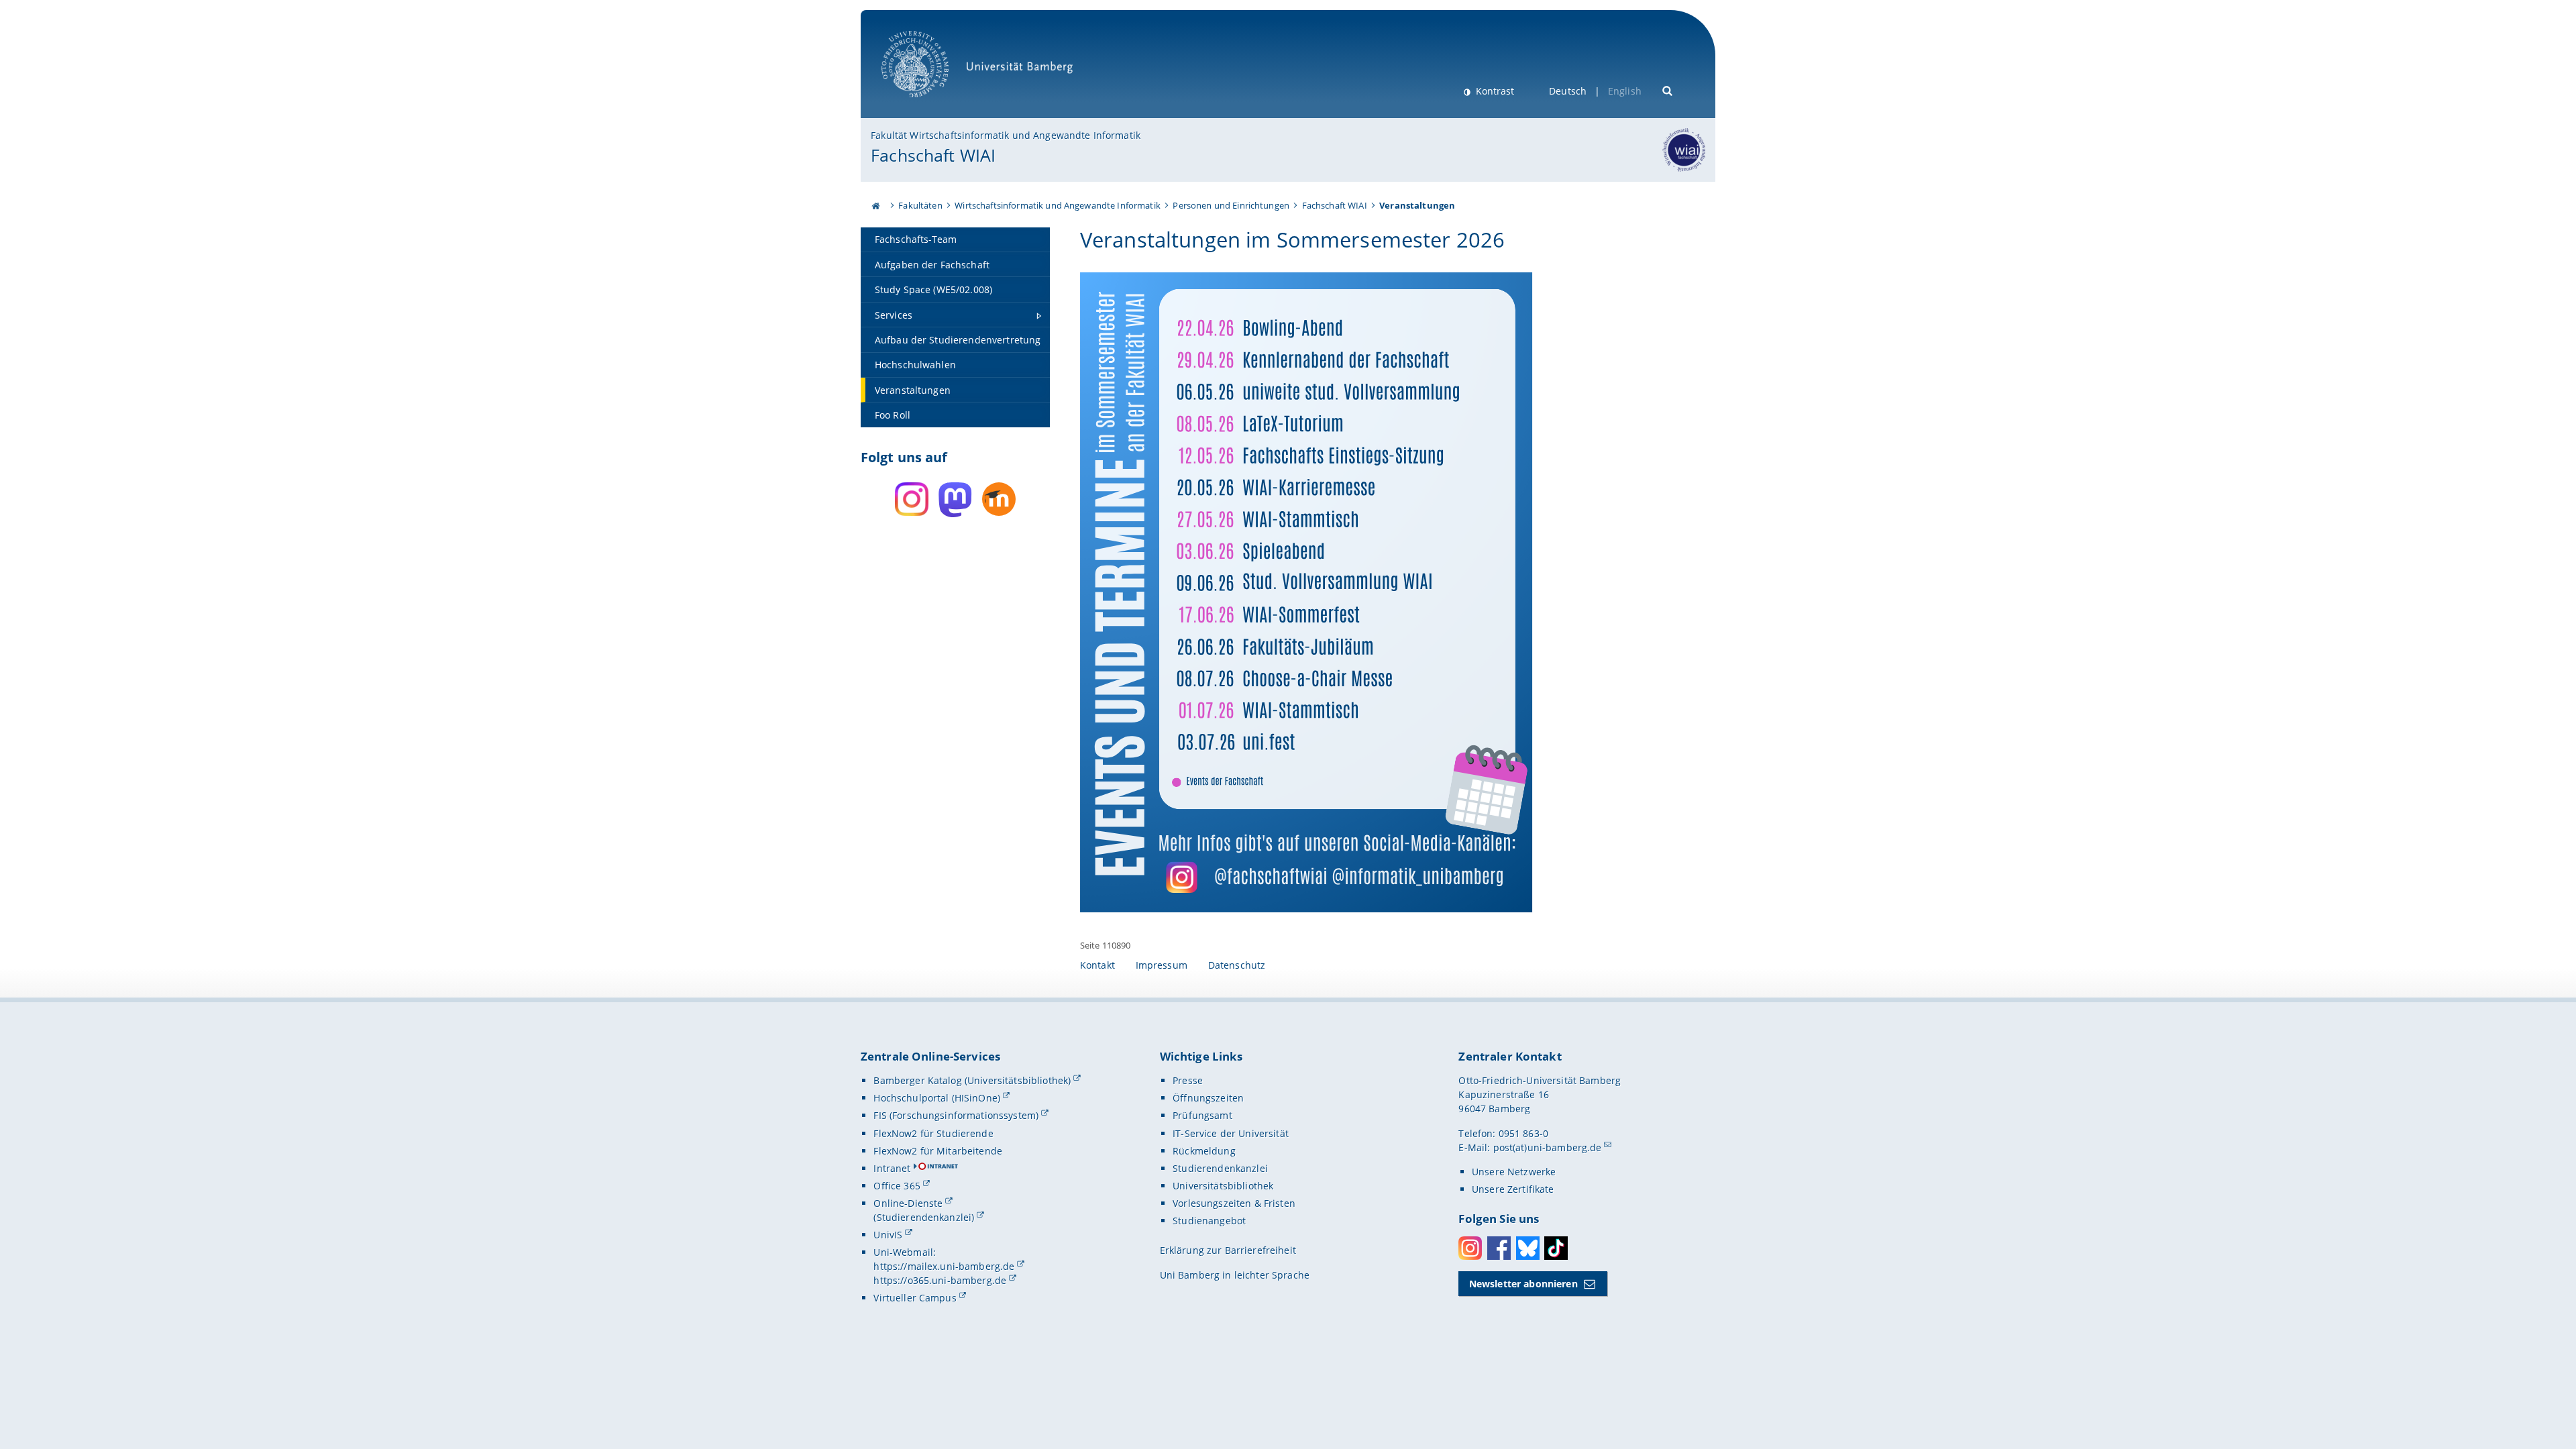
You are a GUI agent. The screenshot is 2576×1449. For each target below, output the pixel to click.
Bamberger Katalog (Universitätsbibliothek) (972, 1080)
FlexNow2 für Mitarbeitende (938, 1151)
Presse (1188, 1080)
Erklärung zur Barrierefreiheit (1228, 1250)
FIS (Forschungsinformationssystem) (956, 1115)
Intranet (892, 1168)
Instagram (1470, 1248)
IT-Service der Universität (1231, 1133)
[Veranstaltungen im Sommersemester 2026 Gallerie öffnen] (1306, 592)
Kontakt (1097, 965)
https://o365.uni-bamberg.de (940, 1280)
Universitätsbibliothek (1223, 1186)
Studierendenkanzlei (1220, 1168)
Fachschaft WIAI (933, 155)
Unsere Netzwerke (1514, 1172)
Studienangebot (1209, 1221)
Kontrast (1494, 91)
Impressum (1162, 965)
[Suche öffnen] (1668, 90)
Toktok (1556, 1248)
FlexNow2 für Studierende (933, 1133)
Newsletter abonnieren (1523, 1284)
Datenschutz (1237, 965)
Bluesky (1528, 1248)
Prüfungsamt (1202, 1115)
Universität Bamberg (929, 104)
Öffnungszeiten (1208, 1098)
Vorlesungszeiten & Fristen (1234, 1203)
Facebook (1499, 1248)
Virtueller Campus (915, 1298)
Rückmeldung (1204, 1151)
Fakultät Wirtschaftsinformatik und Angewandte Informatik (1006, 135)
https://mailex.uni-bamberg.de (944, 1266)
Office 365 (897, 1186)
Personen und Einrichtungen (1231, 205)
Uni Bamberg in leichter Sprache (1235, 1275)
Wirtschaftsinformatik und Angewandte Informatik (1058, 205)
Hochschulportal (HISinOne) (937, 1098)
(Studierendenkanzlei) (924, 1217)
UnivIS (888, 1235)
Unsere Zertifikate (1513, 1189)
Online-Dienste (908, 1203)
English (1625, 91)
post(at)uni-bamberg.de (1548, 1147)
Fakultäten (920, 205)
